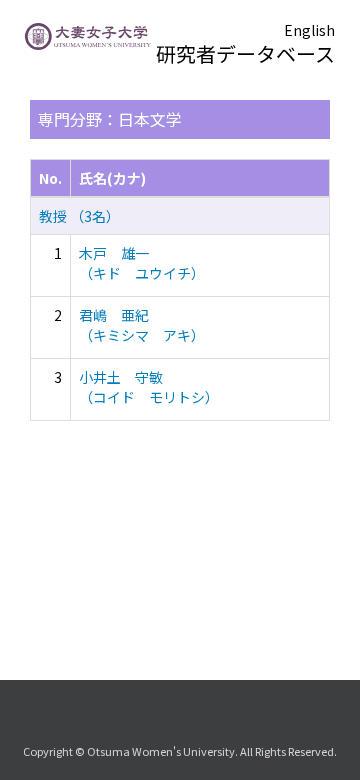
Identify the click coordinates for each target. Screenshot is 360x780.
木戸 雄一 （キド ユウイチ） (142, 263)
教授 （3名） (79, 216)
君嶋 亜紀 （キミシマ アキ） (142, 325)
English (309, 30)
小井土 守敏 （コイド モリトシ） (149, 387)
